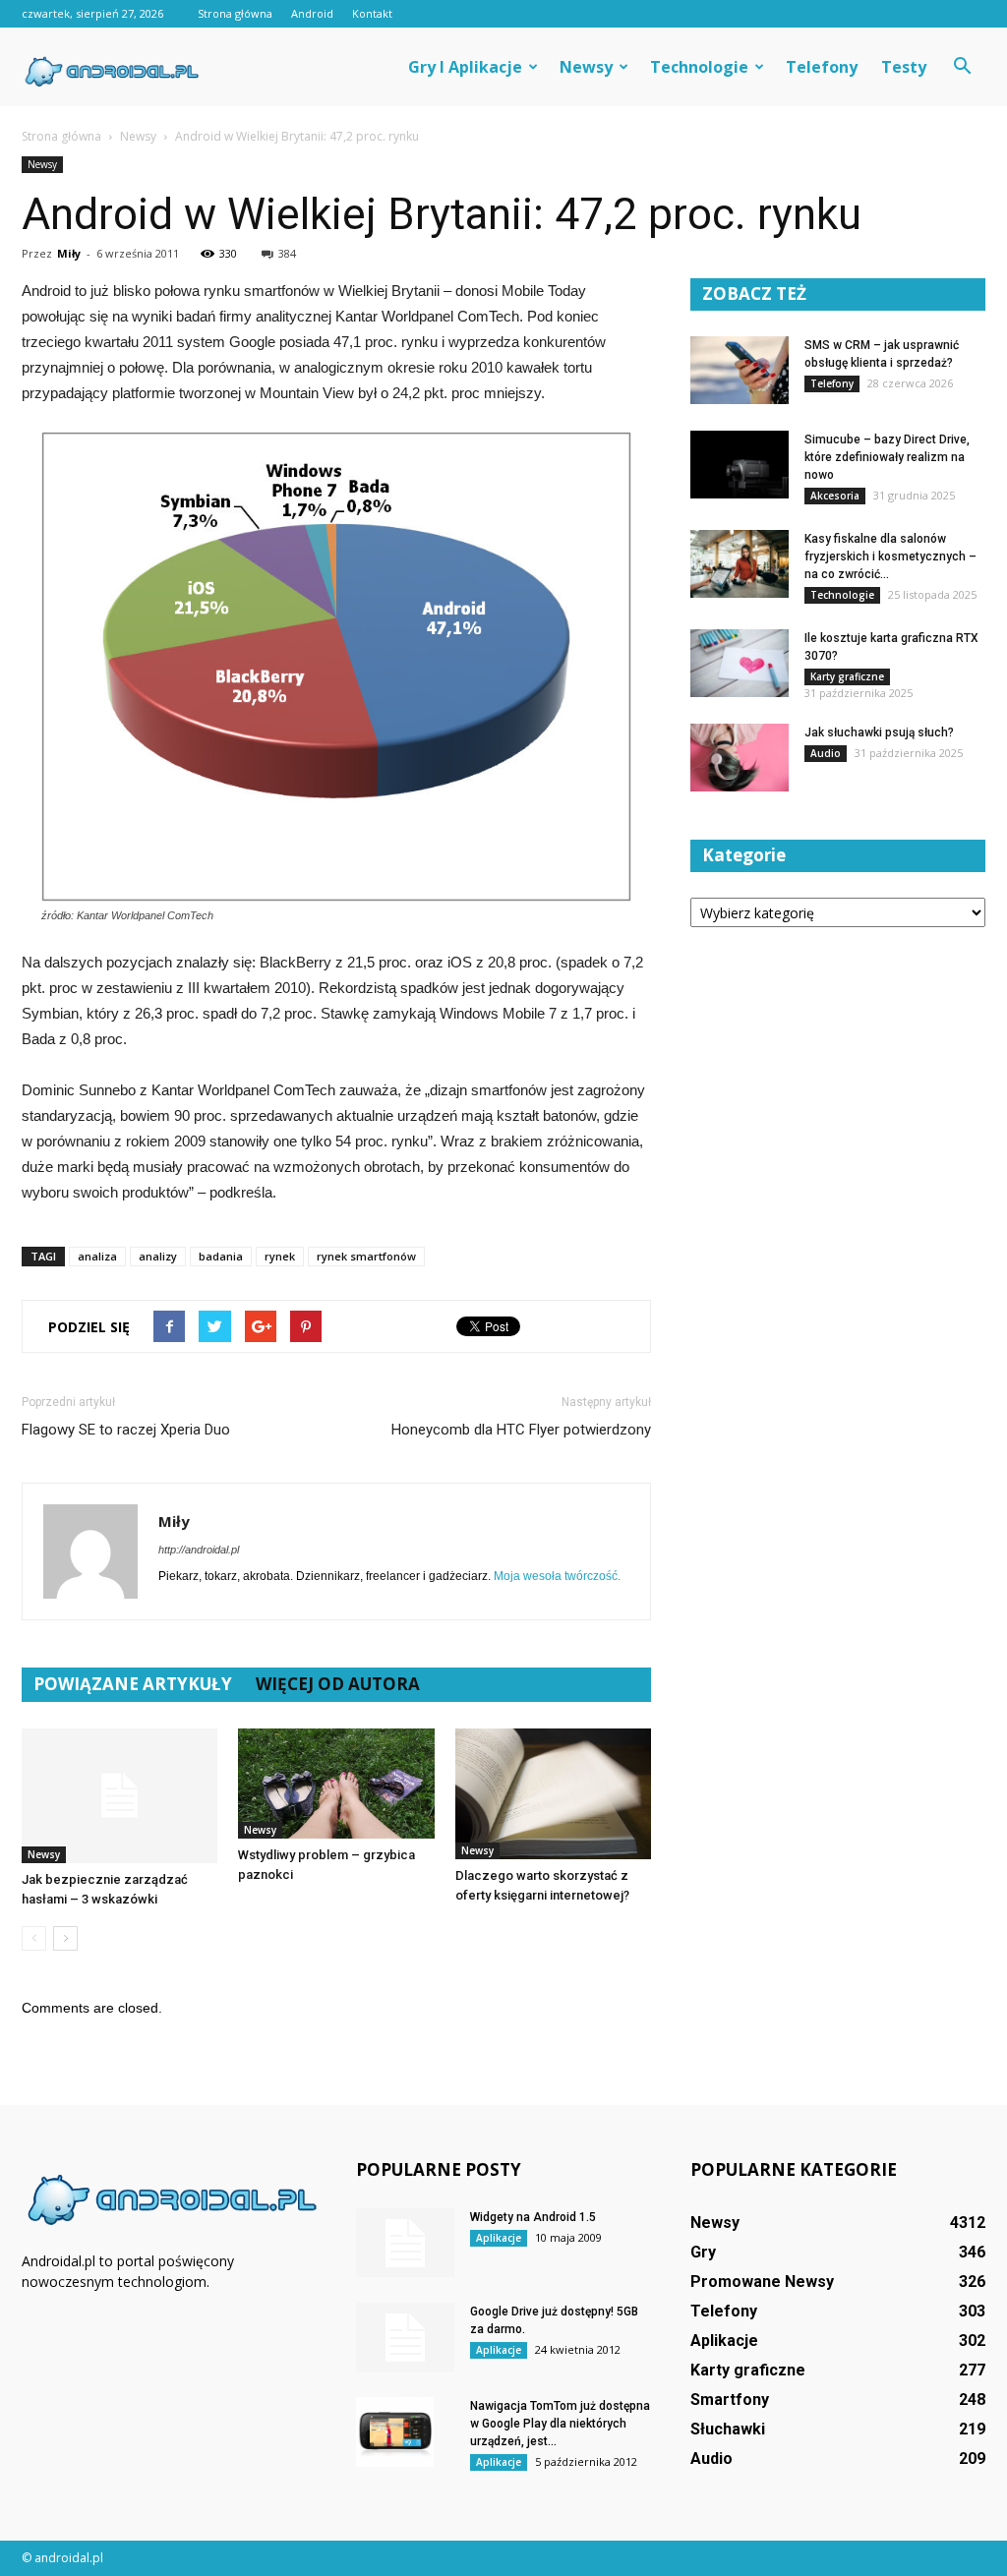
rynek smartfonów (366, 1256)
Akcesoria (835, 496)
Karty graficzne (847, 676)
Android (312, 13)
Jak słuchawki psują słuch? (879, 732)
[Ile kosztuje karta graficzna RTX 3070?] (740, 663)
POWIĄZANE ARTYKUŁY (133, 1684)
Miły (69, 253)
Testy (904, 67)
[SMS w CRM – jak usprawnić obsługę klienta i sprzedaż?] (740, 370)
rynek (280, 1256)
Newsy (586, 67)
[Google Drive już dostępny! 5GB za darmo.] (405, 2337)
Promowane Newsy (762, 2282)
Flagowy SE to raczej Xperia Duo (126, 1430)
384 (287, 253)
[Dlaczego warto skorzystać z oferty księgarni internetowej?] (553, 1794)
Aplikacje (499, 2238)
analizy (158, 1256)
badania (221, 1256)
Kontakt (372, 13)
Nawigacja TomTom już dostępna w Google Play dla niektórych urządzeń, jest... (560, 2424)
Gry (703, 2252)
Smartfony (730, 2400)
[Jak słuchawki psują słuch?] (740, 758)
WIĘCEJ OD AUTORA (338, 1684)
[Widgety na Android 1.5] (405, 2243)
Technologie (699, 67)
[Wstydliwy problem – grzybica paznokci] (336, 1784)
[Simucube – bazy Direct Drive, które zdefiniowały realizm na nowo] (740, 465)
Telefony (822, 67)
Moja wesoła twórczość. (557, 1576)
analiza (97, 1256)
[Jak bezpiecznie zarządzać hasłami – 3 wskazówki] (119, 1796)
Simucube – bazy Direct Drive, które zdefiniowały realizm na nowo (887, 457)
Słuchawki (728, 2429)
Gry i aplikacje (465, 67)
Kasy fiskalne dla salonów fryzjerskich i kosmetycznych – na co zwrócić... (890, 556)
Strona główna (235, 13)
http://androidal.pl (199, 1550)
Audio (826, 753)
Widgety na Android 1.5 (533, 2217)
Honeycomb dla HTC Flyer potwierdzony (521, 1430)
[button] (962, 67)
